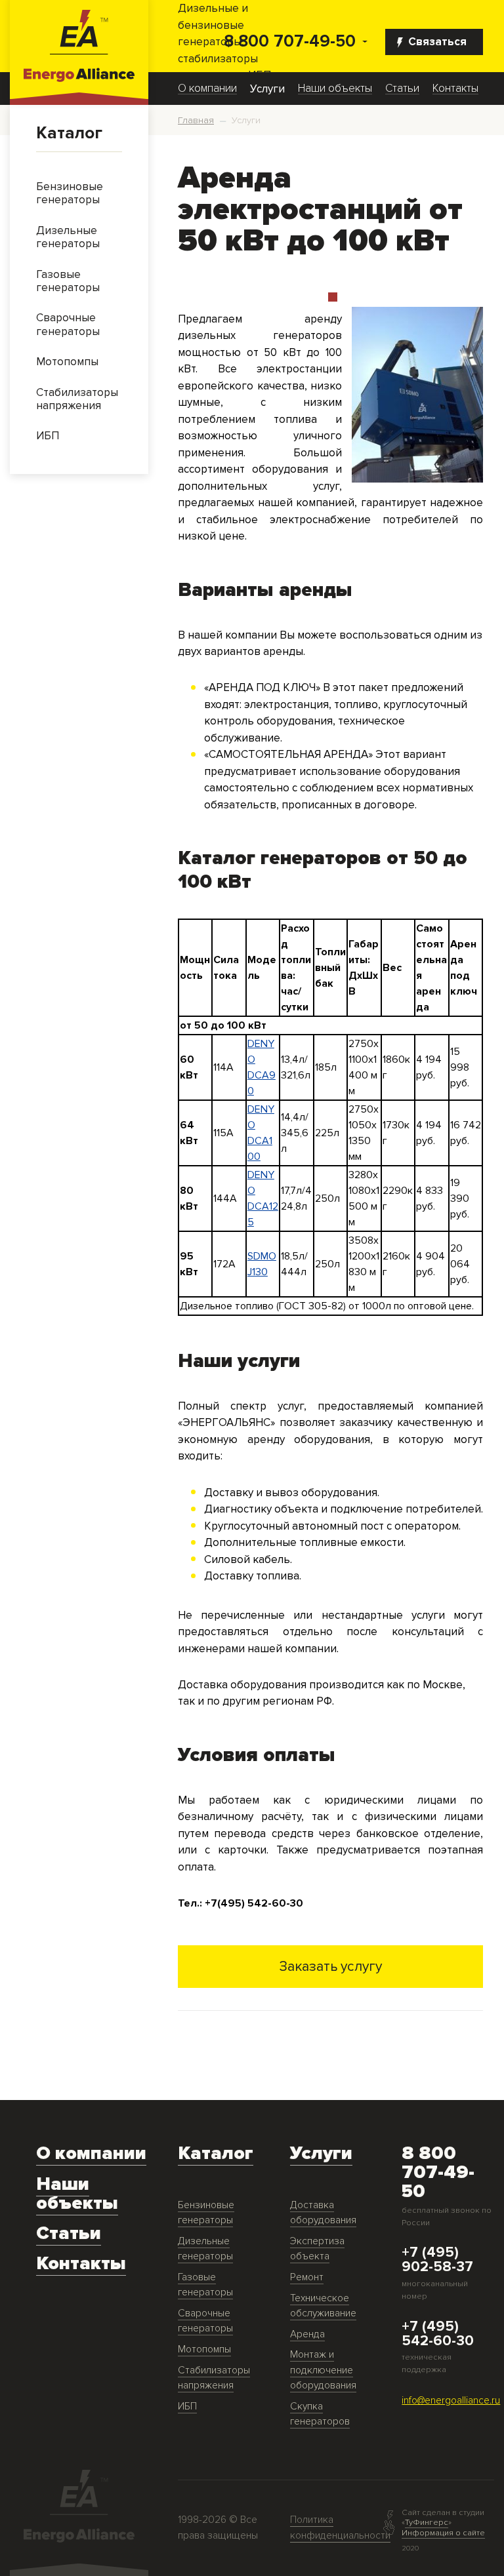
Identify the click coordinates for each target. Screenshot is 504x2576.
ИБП (187, 2407)
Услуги (267, 89)
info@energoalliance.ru (451, 2401)
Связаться (437, 42)
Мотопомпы (204, 2349)
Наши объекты (335, 89)
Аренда (307, 2334)
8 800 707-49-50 (290, 42)
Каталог (69, 133)
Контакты (455, 89)
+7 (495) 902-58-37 (437, 2260)
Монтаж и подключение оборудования (323, 2370)
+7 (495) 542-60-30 (438, 2334)
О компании (207, 89)
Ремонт (307, 2277)
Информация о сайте (443, 2533)
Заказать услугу (331, 1966)
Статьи (402, 89)
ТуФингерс (427, 2522)
